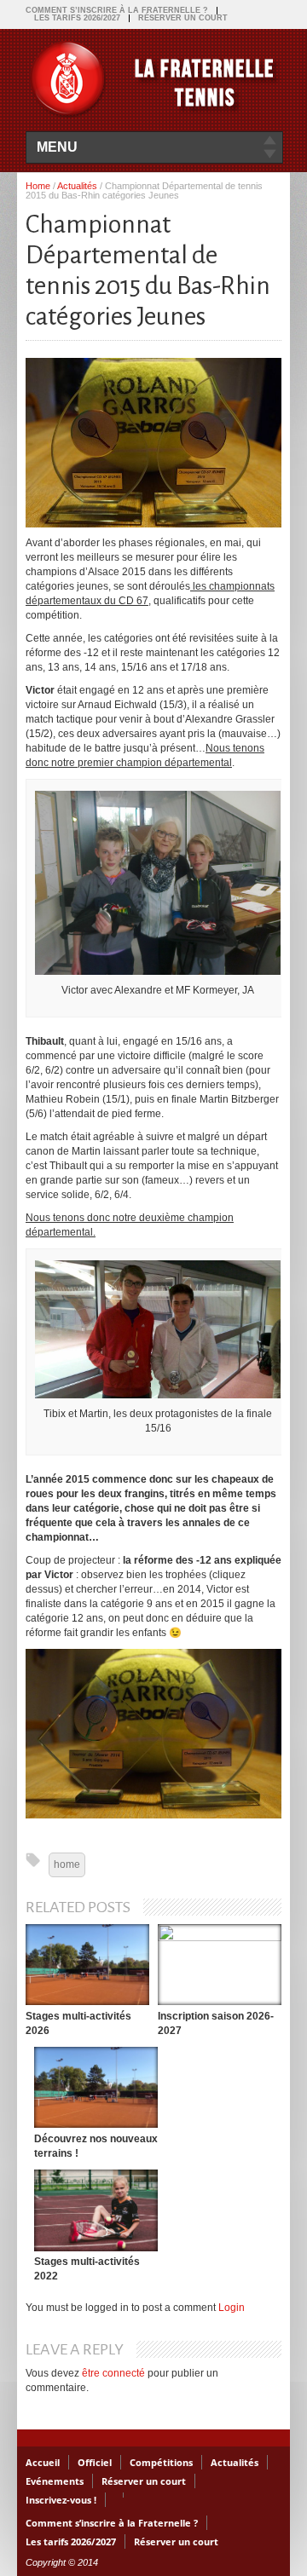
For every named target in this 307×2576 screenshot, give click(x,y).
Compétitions (161, 2462)
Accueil (43, 2462)
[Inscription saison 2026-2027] (220, 1965)
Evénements (55, 2481)
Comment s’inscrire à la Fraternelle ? (117, 10)
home (67, 1864)
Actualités (77, 186)
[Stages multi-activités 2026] (87, 1965)
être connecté (113, 2373)
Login (232, 2308)
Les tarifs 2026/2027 (77, 18)
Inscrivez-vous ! (61, 2500)
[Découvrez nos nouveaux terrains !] (96, 2087)
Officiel (95, 2462)
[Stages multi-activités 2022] (96, 2210)
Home (38, 186)
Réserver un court (183, 18)
